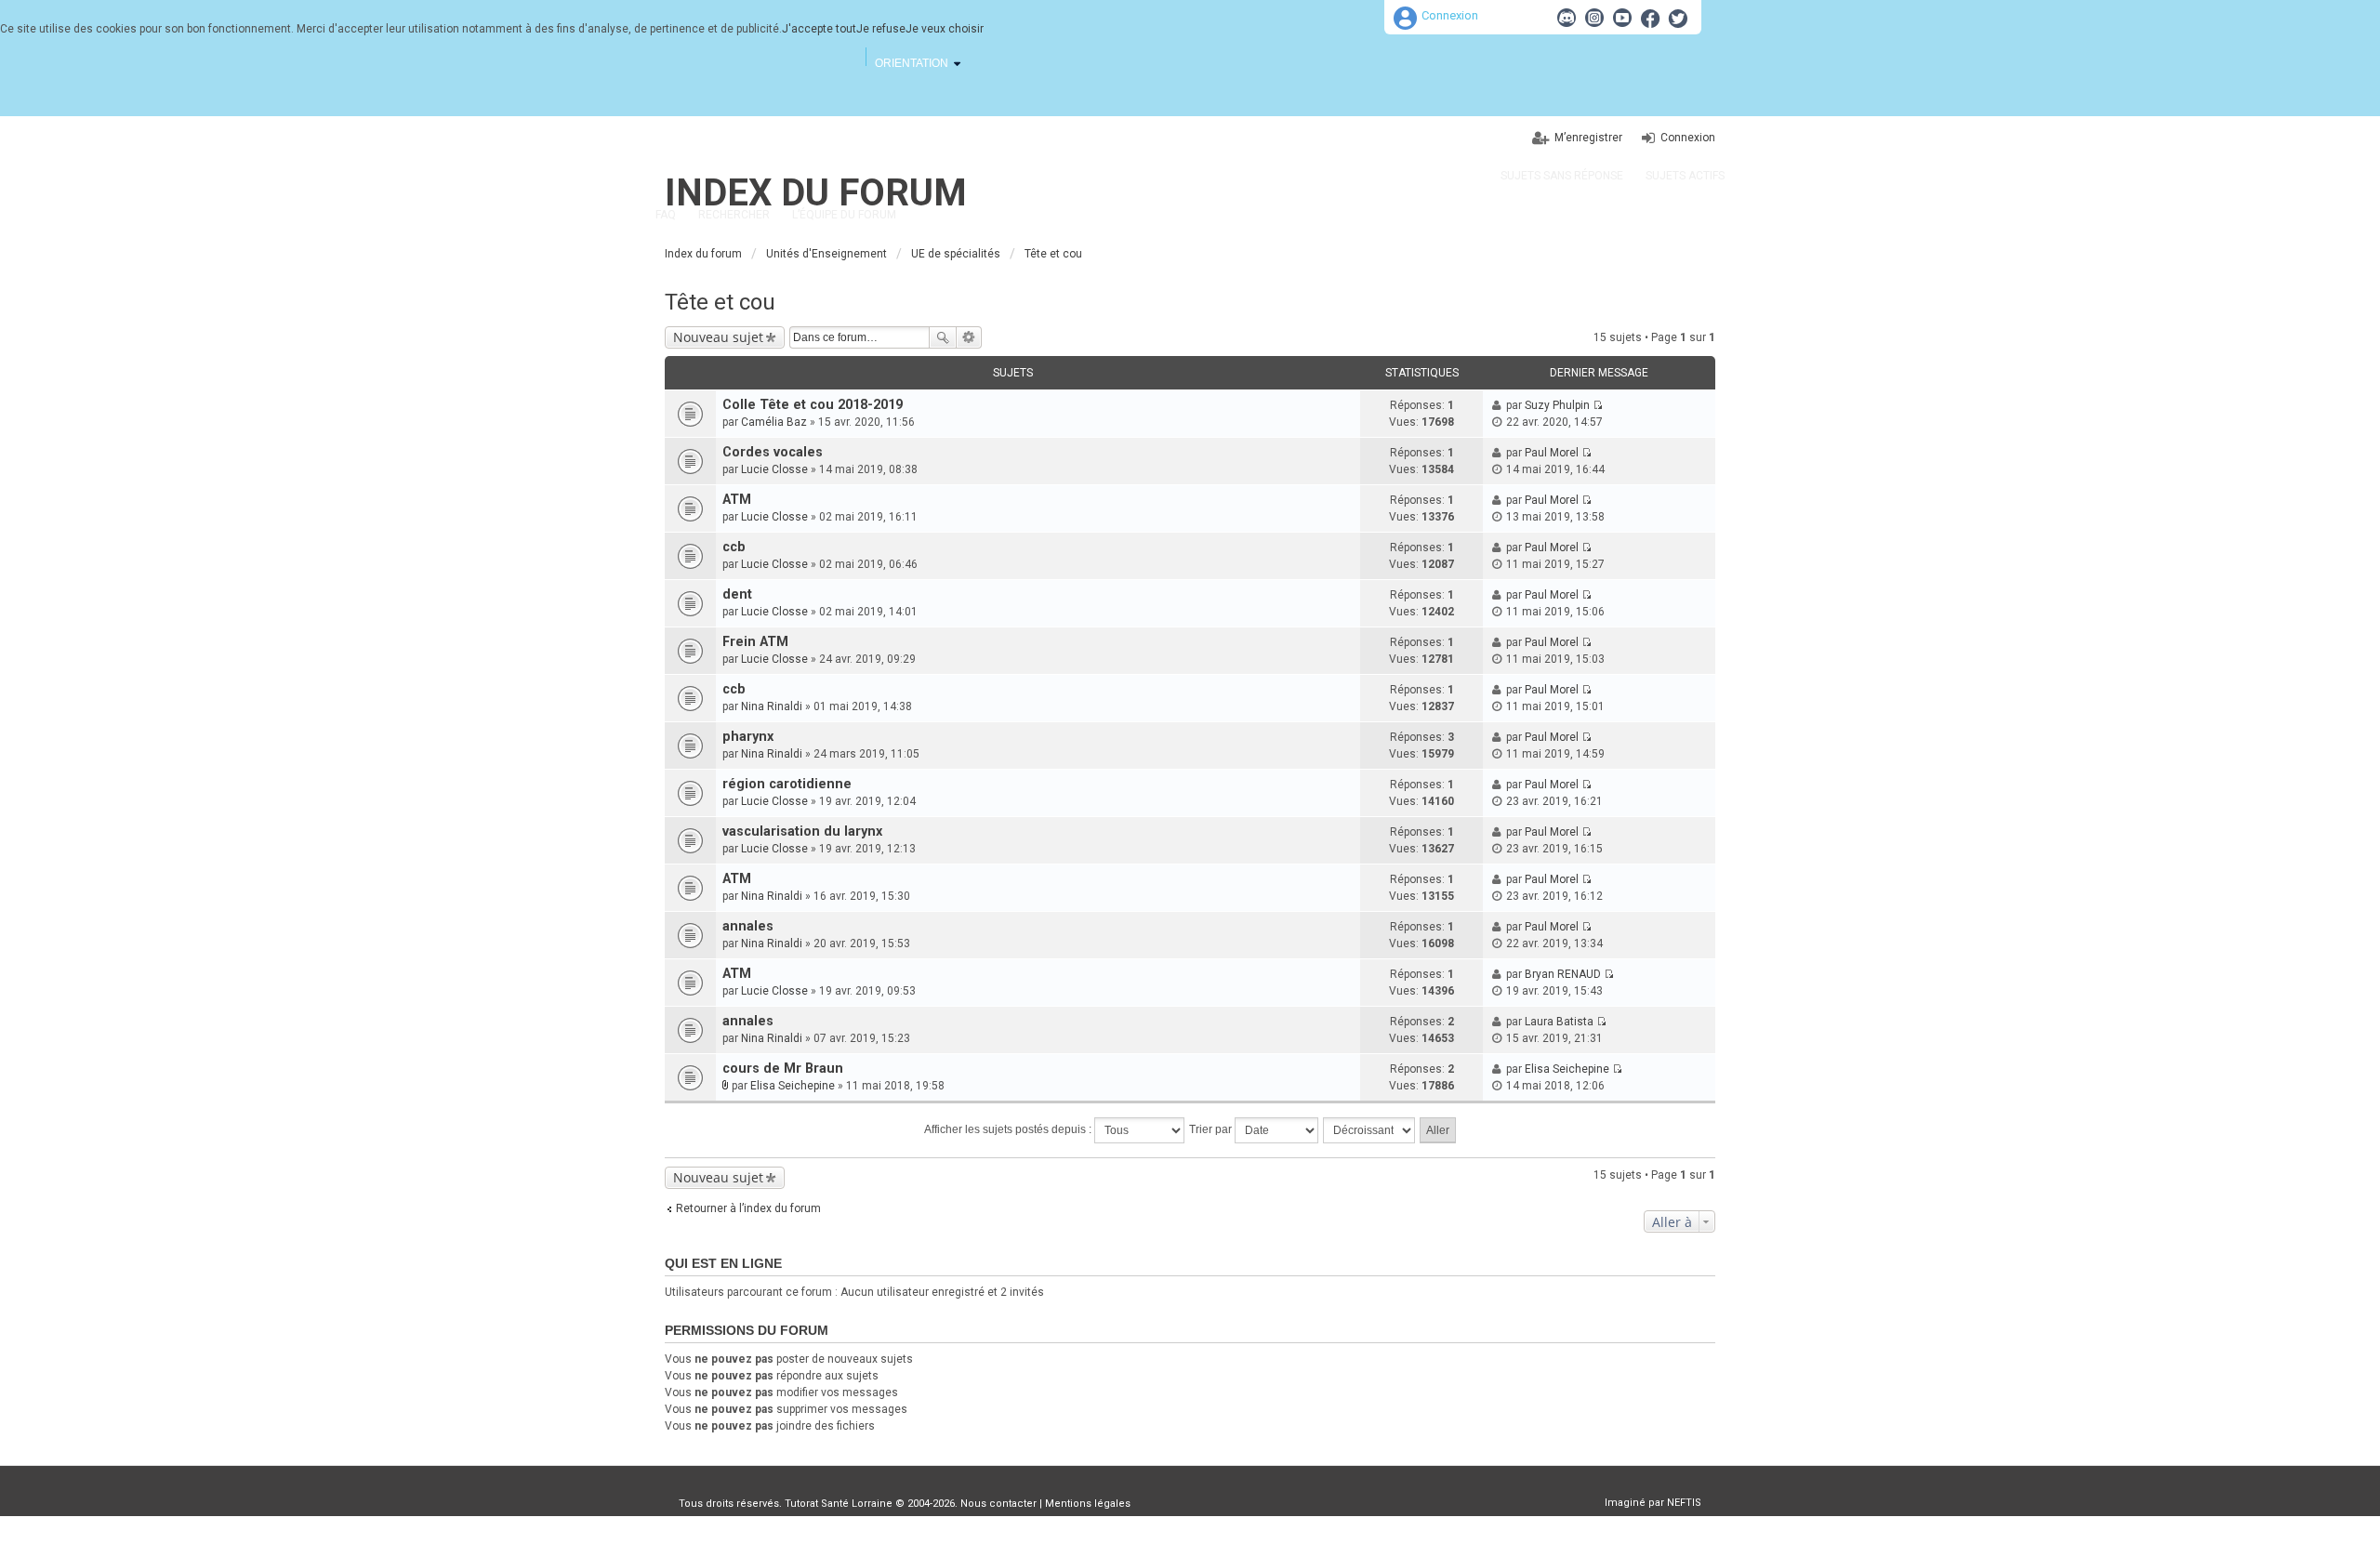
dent (737, 594)
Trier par (1212, 1129)
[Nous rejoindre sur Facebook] (1650, 18)
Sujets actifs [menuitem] (1685, 176)
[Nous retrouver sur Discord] (1567, 18)
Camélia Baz (774, 422)
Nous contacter (998, 1504)
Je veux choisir (945, 29)
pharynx (748, 737)
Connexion (1450, 15)
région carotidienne (787, 784)
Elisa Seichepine (793, 1086)
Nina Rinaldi (772, 706)
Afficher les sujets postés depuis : (1009, 1129)
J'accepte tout (819, 29)
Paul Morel (1552, 453)
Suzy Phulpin (1557, 405)
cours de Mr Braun (783, 1069)
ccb (734, 547)
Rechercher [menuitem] (734, 215)
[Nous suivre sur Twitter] (1678, 18)
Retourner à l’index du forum (748, 1208)
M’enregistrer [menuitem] (1588, 138)
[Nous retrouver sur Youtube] (1622, 18)
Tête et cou (720, 302)
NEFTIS (1684, 1503)
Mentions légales (1088, 1504)
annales (748, 926)
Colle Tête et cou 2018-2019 (813, 405)
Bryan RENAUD (1563, 974)
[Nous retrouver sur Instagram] (1594, 18)
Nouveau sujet (718, 337)
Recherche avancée (969, 337)
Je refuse (881, 29)
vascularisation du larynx (802, 831)
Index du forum (816, 193)
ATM (737, 500)
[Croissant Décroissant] (1370, 1130)
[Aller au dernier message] (1598, 405)
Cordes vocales (773, 452)
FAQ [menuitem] (666, 215)
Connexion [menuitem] (1688, 138)
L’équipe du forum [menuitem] (844, 215)
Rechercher (943, 337)
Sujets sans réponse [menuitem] (1562, 176)
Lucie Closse (774, 469)
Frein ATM (755, 642)
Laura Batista (1559, 1022)
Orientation (912, 63)
